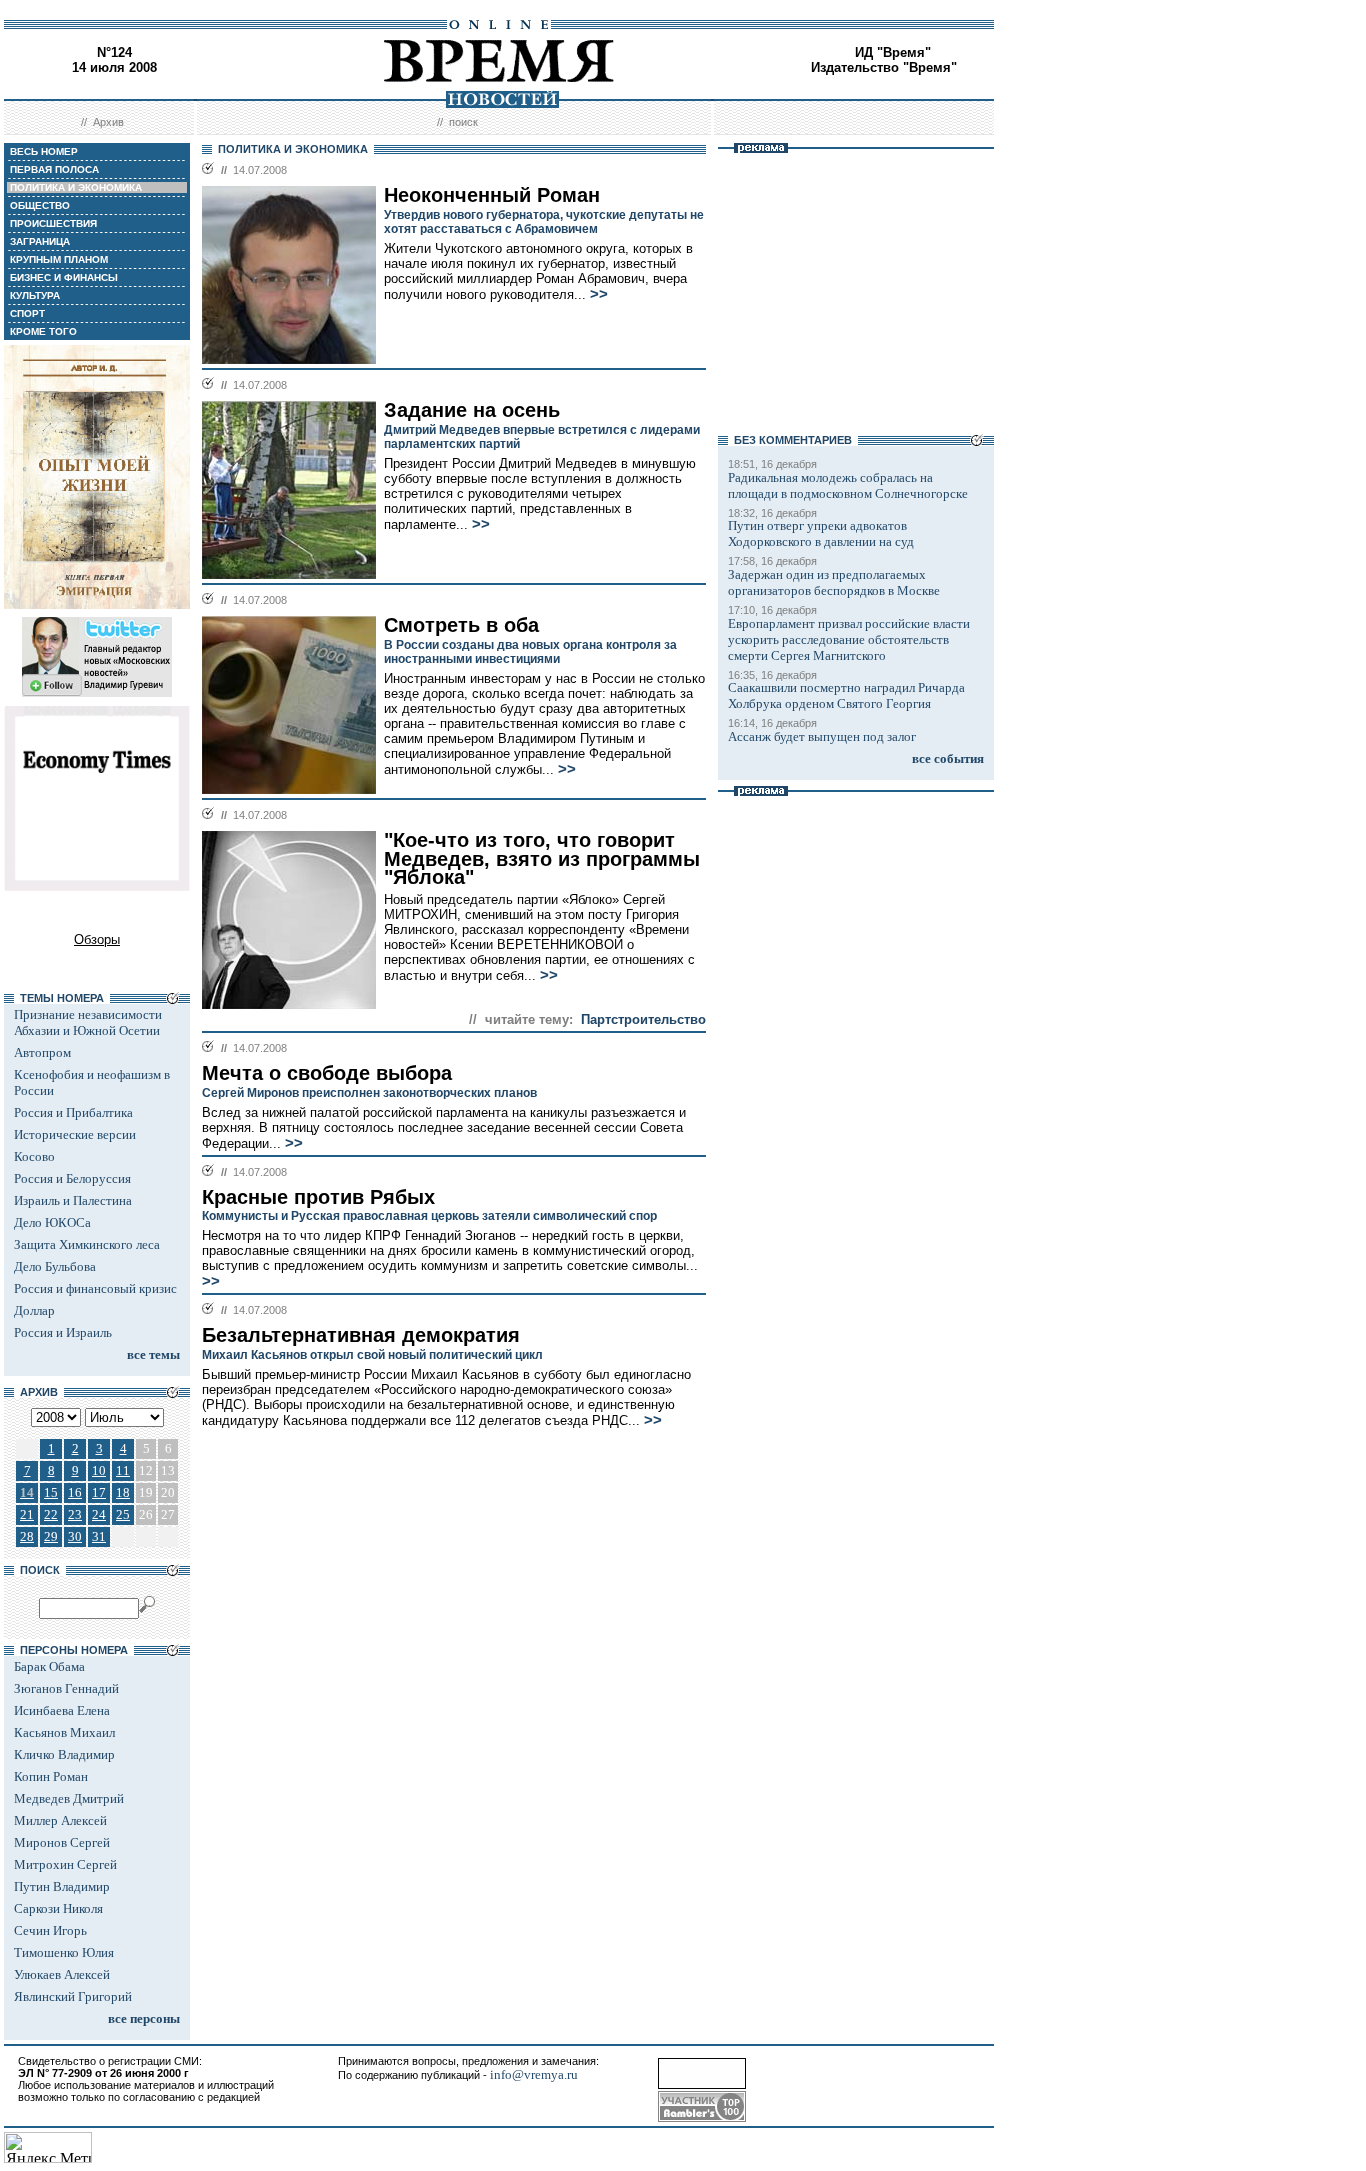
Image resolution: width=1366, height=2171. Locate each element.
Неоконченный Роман (492, 195)
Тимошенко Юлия (64, 1952)
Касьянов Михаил (64, 1732)
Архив (108, 122)
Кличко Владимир (64, 1754)
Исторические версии (75, 1134)
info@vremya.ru (534, 2074)
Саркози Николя (58, 1908)
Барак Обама (49, 1666)
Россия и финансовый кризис (95, 1288)
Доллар (34, 1310)
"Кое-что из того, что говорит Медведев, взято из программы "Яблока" (542, 858)
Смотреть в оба (461, 625)
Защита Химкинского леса (87, 1244)
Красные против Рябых (318, 1197)
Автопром (42, 1052)
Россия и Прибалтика (73, 1112)
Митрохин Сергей (65, 1864)
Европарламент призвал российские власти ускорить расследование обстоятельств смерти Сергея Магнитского (849, 639)
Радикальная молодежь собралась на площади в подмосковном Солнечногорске (848, 485)
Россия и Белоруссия (72, 1178)
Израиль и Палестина (73, 1200)
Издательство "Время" (884, 67)
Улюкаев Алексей (62, 1974)
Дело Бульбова (55, 1266)
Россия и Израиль (63, 1332)
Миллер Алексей (60, 1820)
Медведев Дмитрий (69, 1798)
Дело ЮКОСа (52, 1222)
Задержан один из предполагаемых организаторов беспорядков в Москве (834, 582)
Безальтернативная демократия (361, 1335)
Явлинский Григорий (73, 1996)
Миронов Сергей (62, 1842)
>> (599, 294)
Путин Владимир (62, 1886)
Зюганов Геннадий (66, 1688)
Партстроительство (643, 1019)
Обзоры (97, 939)
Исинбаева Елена (62, 1710)
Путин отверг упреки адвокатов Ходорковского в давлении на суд (821, 533)
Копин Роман (51, 1776)
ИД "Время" (893, 52)
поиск (463, 122)
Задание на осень (472, 410)
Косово (34, 1156)
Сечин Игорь (50, 1930)
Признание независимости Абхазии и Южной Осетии (88, 1022)
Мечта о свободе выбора (327, 1073)
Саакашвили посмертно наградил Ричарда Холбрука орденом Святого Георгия (846, 695)
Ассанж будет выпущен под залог (822, 736)
